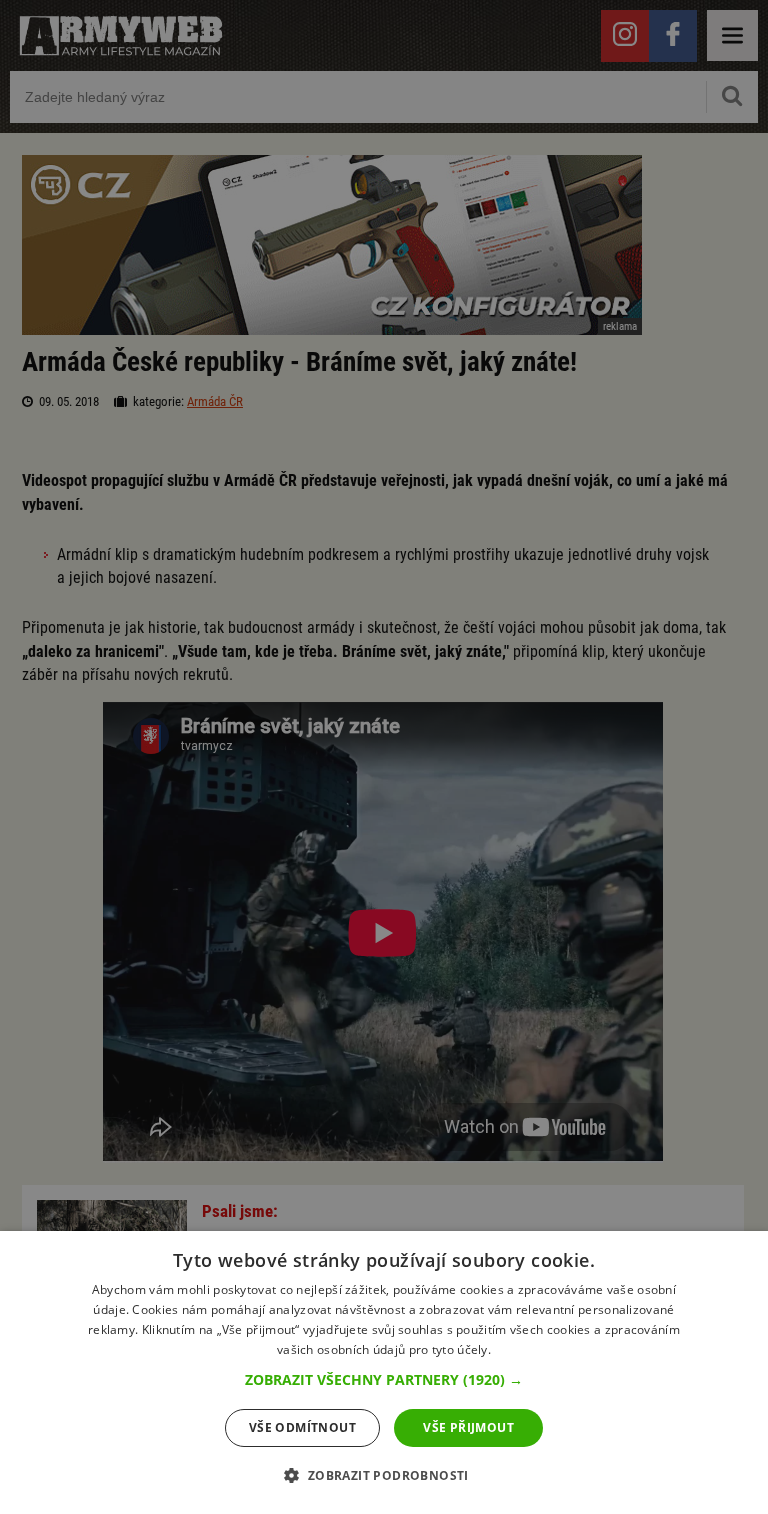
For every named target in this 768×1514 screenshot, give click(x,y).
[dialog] (384, 1372)
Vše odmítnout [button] (302, 1427)
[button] (384, 1380)
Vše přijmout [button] (468, 1427)
